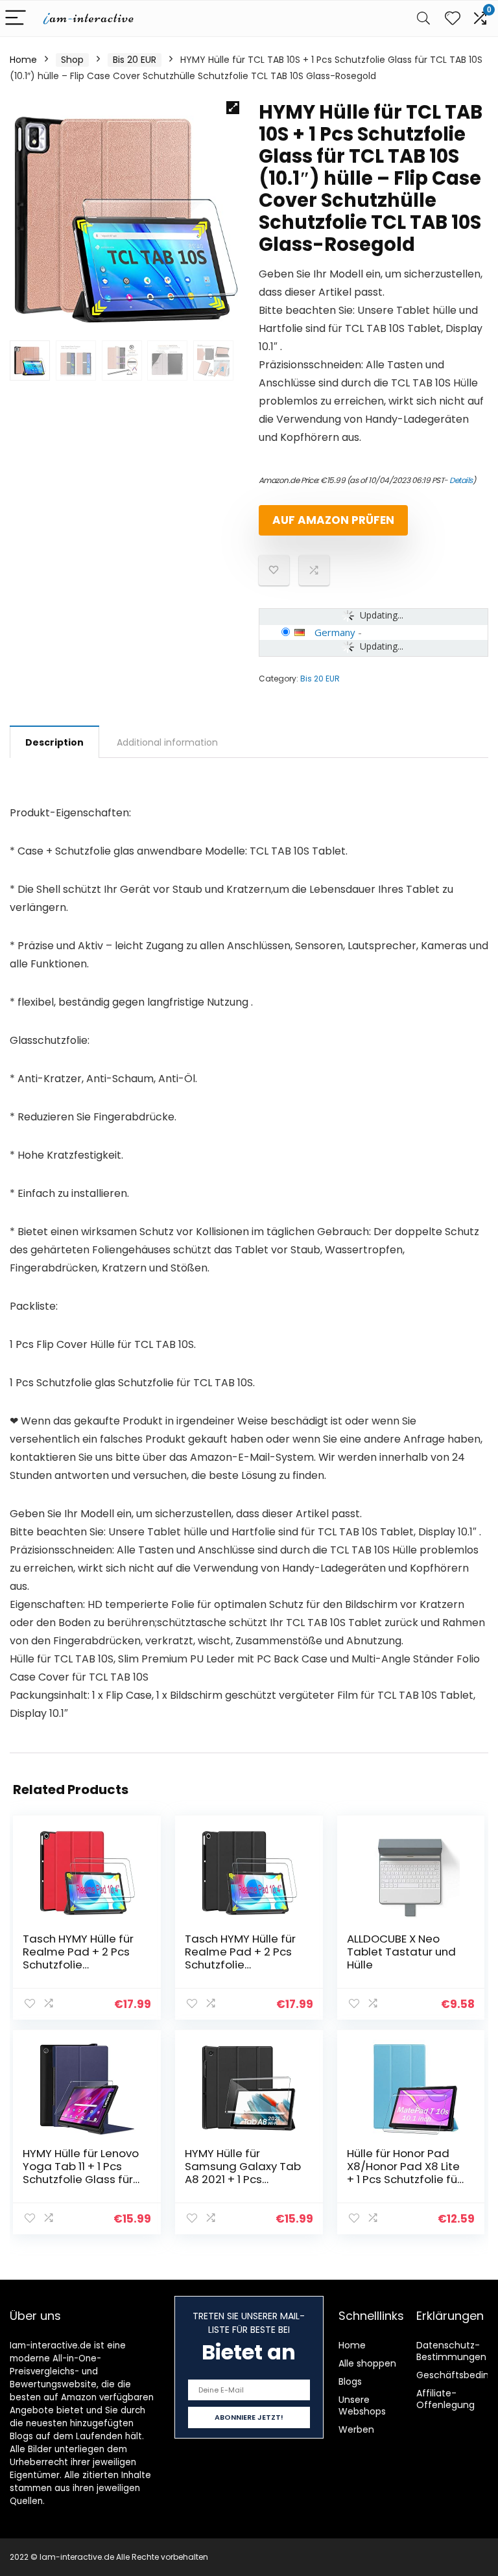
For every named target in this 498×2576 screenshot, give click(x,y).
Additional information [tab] (167, 742)
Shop (72, 60)
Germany (335, 632)
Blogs (350, 2381)
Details (461, 480)
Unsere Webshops (362, 2405)
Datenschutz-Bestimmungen (451, 2351)
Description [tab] (54, 742)
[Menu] (16, 18)
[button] (233, 108)
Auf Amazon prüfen (333, 520)
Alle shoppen (367, 2363)
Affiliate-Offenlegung (445, 2399)
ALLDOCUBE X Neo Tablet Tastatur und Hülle (401, 1952)
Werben (356, 2429)
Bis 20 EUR (135, 60)
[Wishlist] (453, 18)
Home (23, 60)
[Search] (423, 18)
